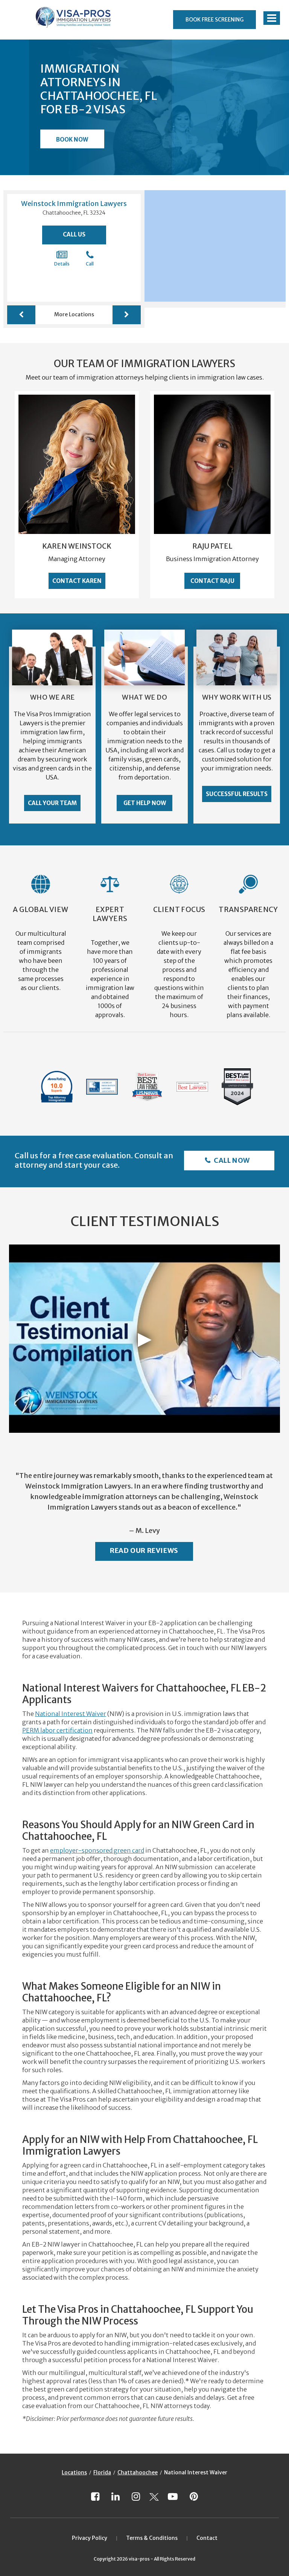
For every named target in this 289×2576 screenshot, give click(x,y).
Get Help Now (145, 803)
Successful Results (237, 794)
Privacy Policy (90, 2538)
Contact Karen (77, 581)
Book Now (72, 140)
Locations (74, 2472)
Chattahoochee (138, 2472)
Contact (207, 2538)
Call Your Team (52, 803)
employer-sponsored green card (97, 1850)
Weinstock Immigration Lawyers (74, 204)
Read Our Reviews (144, 1550)
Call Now (231, 1160)
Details (62, 264)
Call (90, 264)
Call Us (74, 234)
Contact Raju (212, 581)
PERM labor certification (57, 1730)
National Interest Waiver (71, 1714)
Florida (102, 2472)
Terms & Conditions (152, 2538)
